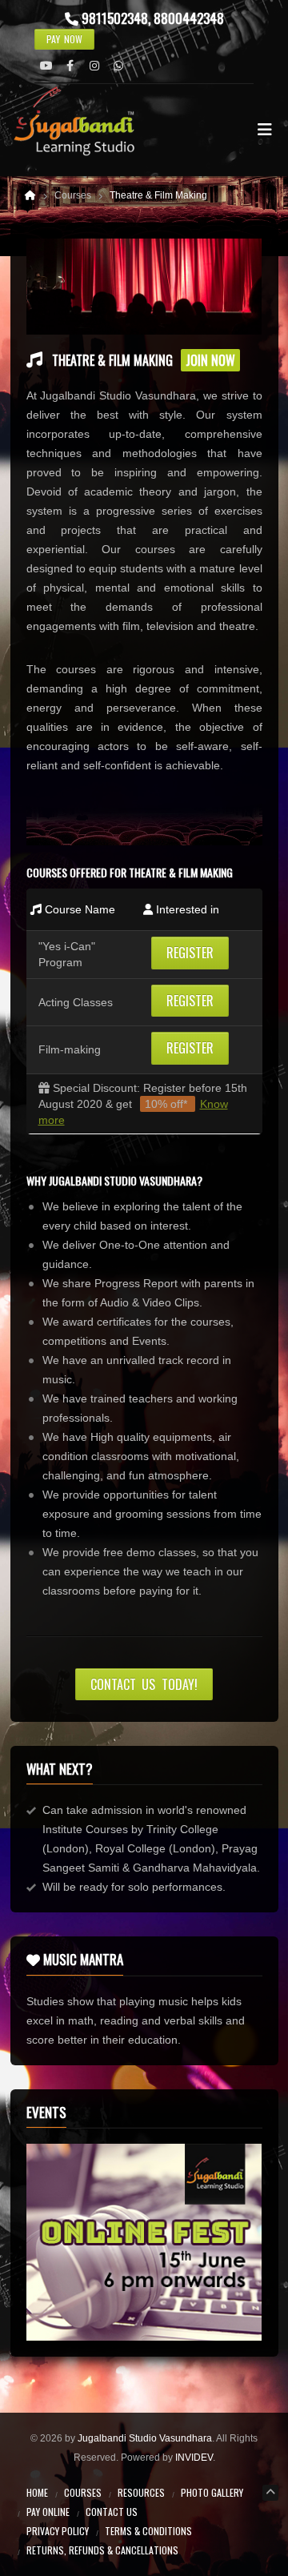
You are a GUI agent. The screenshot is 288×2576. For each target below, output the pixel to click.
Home (37, 2492)
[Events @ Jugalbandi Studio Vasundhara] (144, 2242)
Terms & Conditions (148, 2531)
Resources (141, 2492)
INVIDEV (194, 2458)
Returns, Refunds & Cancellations (102, 2550)
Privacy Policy (58, 2531)
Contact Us (112, 2512)
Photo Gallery (212, 2492)
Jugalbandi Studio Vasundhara (145, 2438)
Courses (83, 2492)
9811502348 (115, 18)
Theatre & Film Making (158, 195)
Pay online (48, 2512)
